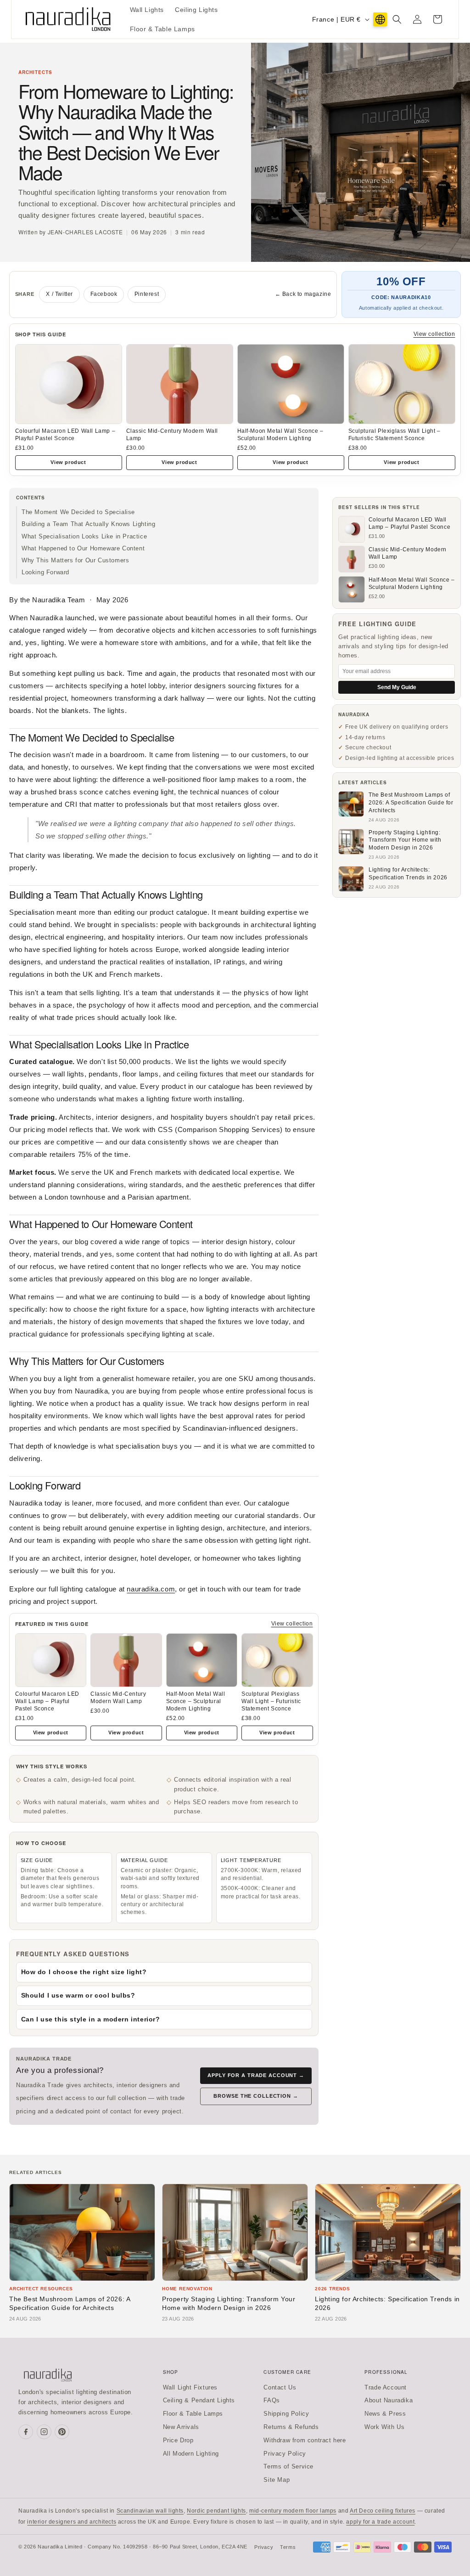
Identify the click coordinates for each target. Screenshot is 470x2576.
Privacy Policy (285, 2454)
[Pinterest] (62, 2432)
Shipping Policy (286, 2414)
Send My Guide (397, 687)
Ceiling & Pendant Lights (199, 2400)
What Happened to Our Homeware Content (83, 548)
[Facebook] (26, 2432)
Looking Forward (45, 572)
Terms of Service (288, 2466)
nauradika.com (151, 1589)
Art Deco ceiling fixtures (383, 2511)
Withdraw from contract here (305, 2440)
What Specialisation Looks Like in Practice (84, 536)
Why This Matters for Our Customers (75, 560)
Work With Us (384, 2427)
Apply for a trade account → (256, 2075)
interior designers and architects (72, 2522)
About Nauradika (389, 2400)
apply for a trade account (380, 2522)
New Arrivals (181, 2427)
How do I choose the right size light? (84, 1972)
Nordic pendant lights (216, 2511)
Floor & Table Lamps (193, 2414)
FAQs (271, 2400)
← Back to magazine (303, 294)
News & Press (385, 2414)
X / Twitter (59, 294)
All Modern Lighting (191, 2454)
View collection (434, 334)
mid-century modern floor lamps (293, 2511)
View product (68, 462)
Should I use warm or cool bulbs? (78, 1995)
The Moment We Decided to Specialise (78, 512)
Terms (288, 2547)
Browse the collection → (256, 2096)
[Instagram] (44, 2432)
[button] (397, 19)
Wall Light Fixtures (190, 2387)
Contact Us (280, 2387)
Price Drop (178, 2440)
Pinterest (147, 294)
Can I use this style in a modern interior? (91, 2019)
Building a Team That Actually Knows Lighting (88, 524)
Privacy (264, 2547)
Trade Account (386, 2387)
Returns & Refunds (291, 2427)
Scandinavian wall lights (150, 2511)
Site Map (277, 2480)
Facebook (104, 294)
